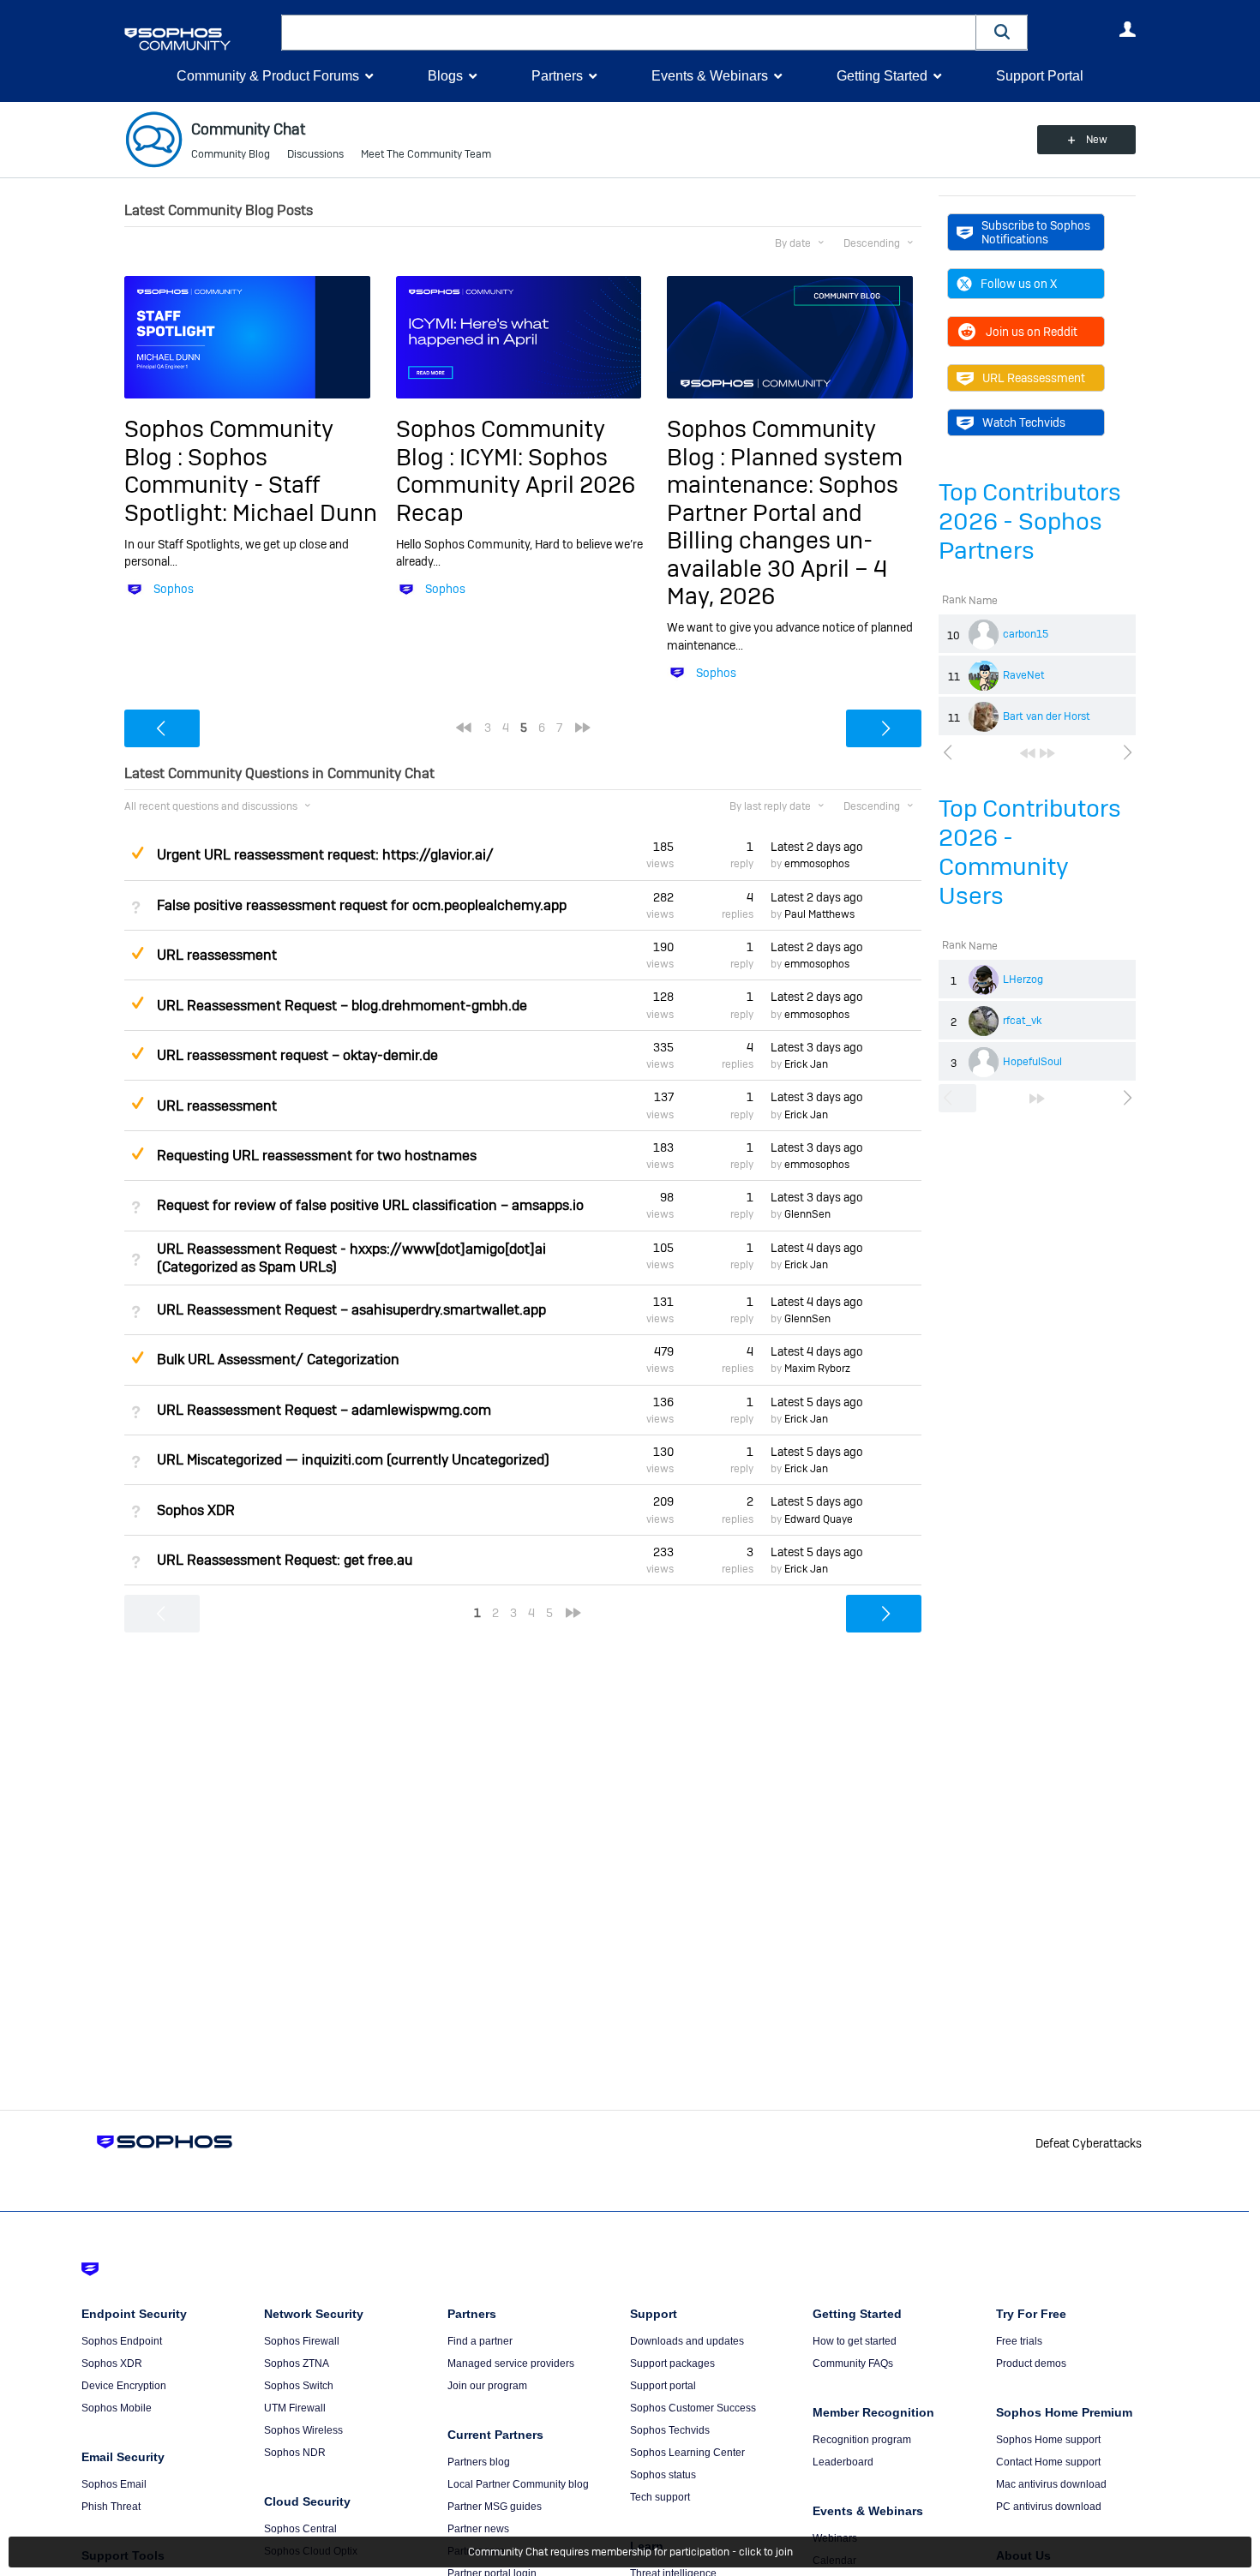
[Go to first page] (1028, 753)
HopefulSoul (1032, 1062)
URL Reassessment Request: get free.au (285, 1560)
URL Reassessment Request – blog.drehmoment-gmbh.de (342, 1006)
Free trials (1019, 2341)
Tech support (660, 2497)
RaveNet (1024, 675)
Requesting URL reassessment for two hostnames (317, 1156)
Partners (557, 76)
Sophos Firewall (302, 2341)
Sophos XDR (196, 1510)
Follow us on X (1019, 284)
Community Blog (231, 154)
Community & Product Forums (268, 76)
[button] (1002, 32)
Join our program (487, 2386)
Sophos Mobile (117, 2408)
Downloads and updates (687, 2341)
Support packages (672, 2363)
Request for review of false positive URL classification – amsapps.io (370, 1205)
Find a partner (480, 2341)
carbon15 (1026, 634)
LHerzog (1023, 979)
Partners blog (479, 2462)
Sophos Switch (299, 2386)
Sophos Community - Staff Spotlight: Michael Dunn (251, 485)
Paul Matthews (819, 914)
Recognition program (862, 2440)
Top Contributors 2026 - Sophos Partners (1030, 521)
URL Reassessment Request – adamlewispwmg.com (324, 1410)
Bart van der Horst (1047, 716)
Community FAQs (853, 2363)
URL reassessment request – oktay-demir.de (297, 1055)
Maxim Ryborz (817, 1369)
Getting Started (882, 76)
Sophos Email (114, 2484)
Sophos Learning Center (687, 2453)
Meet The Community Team (426, 154)
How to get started (855, 2341)
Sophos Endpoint (122, 2341)
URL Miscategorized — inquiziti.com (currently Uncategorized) (353, 1460)
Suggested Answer (137, 853)
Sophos (174, 589)
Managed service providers (511, 2363)
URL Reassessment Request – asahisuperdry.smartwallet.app (351, 1310)
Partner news (478, 2529)
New (1097, 140)
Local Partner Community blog (518, 2484)
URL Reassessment (1034, 378)
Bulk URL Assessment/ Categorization (278, 1360)
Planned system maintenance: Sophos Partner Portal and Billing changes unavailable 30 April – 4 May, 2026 (785, 527)
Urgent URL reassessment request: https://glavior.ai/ (325, 855)
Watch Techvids (1024, 422)
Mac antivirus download (1051, 2484)
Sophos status (663, 2475)
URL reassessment (217, 955)
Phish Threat (111, 2507)
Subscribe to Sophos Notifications (1036, 232)
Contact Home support (1048, 2462)
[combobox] (629, 33)
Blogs (445, 76)
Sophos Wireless (303, 2430)
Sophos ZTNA (297, 2363)
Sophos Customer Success (693, 2408)
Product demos (1031, 2363)
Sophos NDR (295, 2453)
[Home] (199, 39)
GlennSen (807, 1214)
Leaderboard (843, 2462)
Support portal (663, 2386)
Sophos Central (300, 2529)
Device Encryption (124, 2386)
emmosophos (817, 864)
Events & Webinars (710, 76)
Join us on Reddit (1032, 332)
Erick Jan (806, 1064)
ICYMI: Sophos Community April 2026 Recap (516, 485)
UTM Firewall (295, 2408)
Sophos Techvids (670, 2430)
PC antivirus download (1049, 2507)
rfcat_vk (1022, 1021)
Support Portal (1040, 76)
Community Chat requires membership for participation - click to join (630, 2552)
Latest (817, 847)
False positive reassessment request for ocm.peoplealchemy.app (362, 905)
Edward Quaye (819, 1519)
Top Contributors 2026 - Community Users (1030, 852)
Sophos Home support (1048, 2440)
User (1127, 29)
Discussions (315, 154)
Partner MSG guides (495, 2507)
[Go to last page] (1047, 753)
